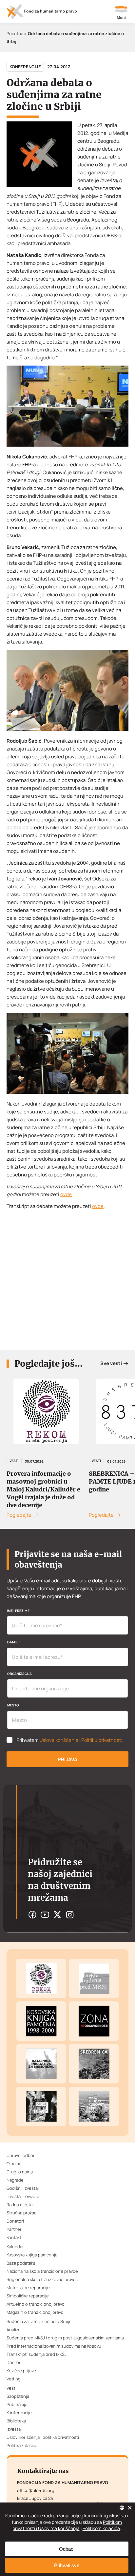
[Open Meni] (121, 13)
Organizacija (19, 1674)
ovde (66, 1194)
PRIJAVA (67, 1759)
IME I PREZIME (19, 1611)
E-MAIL (13, 1642)
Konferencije (25, 67)
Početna (15, 33)
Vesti (14, 1461)
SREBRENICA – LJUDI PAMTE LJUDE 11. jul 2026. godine (46, 1481)
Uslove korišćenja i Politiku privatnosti (81, 1740)
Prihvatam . (70, 1740)
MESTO (13, 1705)
